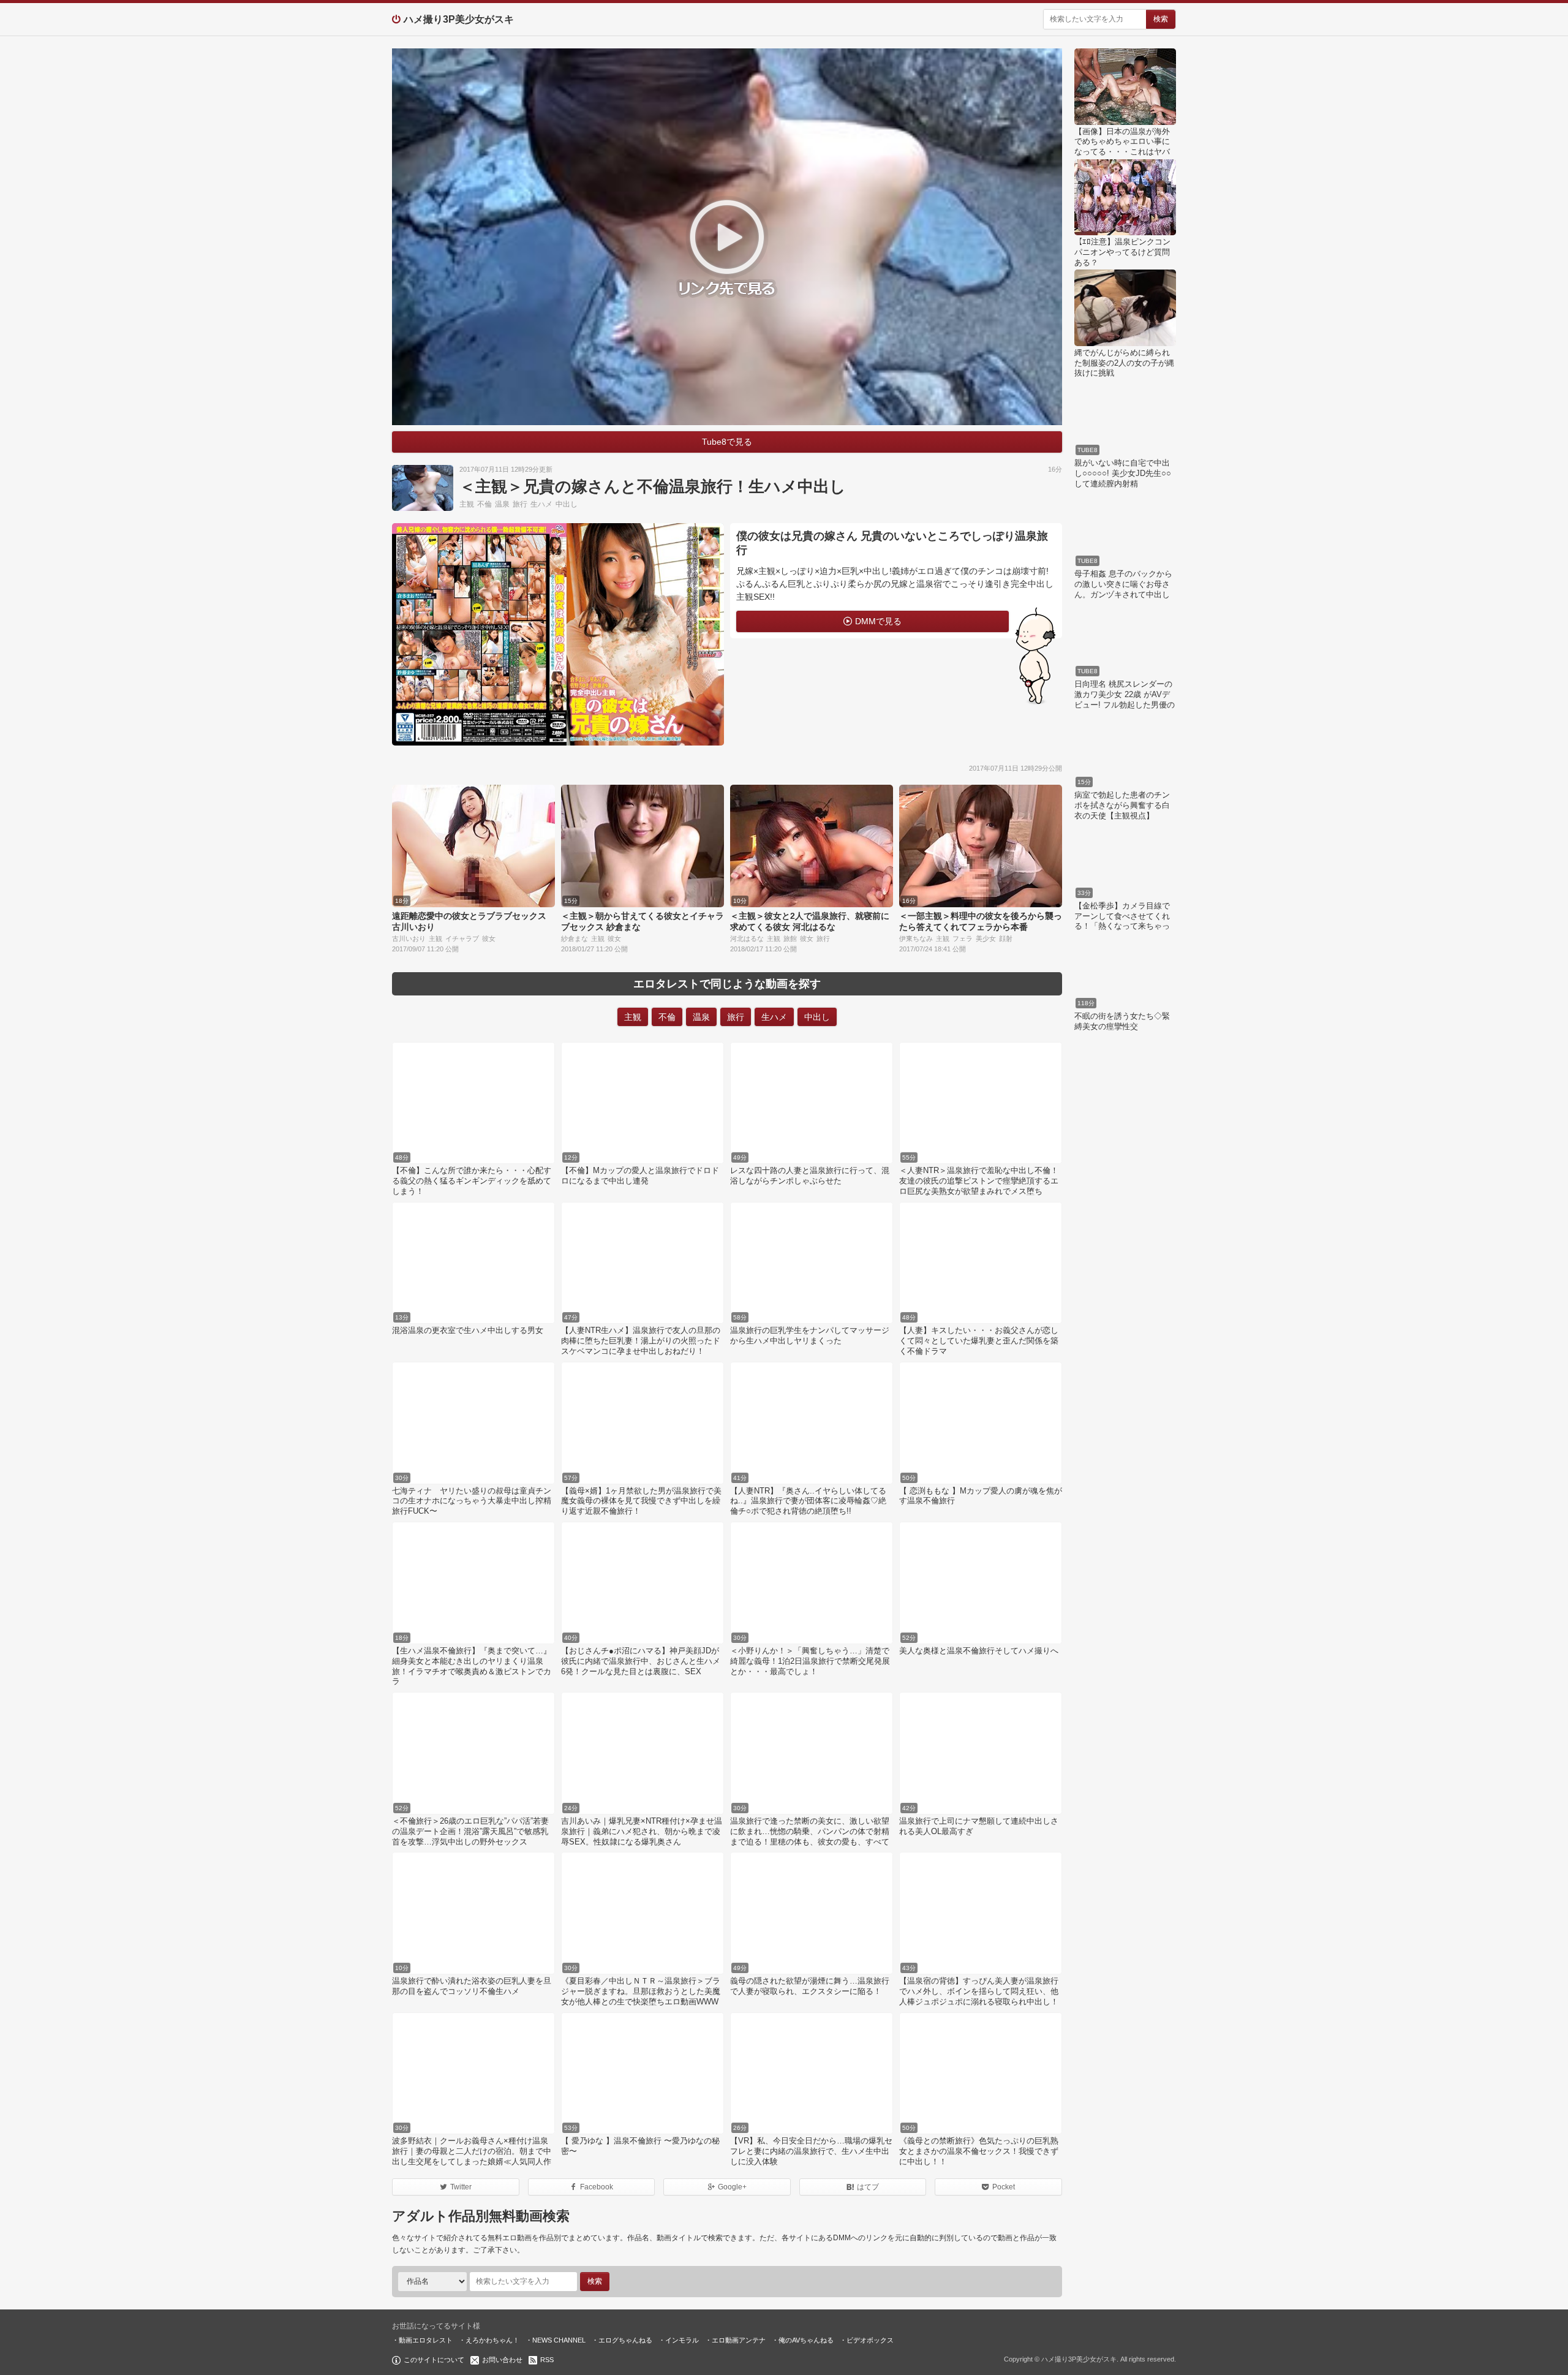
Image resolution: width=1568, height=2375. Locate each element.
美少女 (986, 938)
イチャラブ (462, 938)
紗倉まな (575, 938)
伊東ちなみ (916, 938)
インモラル (682, 2340)
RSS (547, 2360)
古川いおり (409, 938)
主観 (467, 504)
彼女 (489, 938)
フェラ (963, 938)
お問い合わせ (502, 2360)
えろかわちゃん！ (492, 2340)
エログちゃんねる (625, 2340)
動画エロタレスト (426, 2340)
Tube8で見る (727, 442)
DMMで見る (878, 621)
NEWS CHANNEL (559, 2340)
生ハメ (541, 504)
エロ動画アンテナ (739, 2340)
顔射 (1006, 938)
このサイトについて (434, 2360)
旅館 (790, 938)
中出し (567, 504)
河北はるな (747, 938)
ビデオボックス (870, 2340)
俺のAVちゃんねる (806, 2340)
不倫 (484, 504)
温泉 (502, 504)
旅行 (520, 504)
